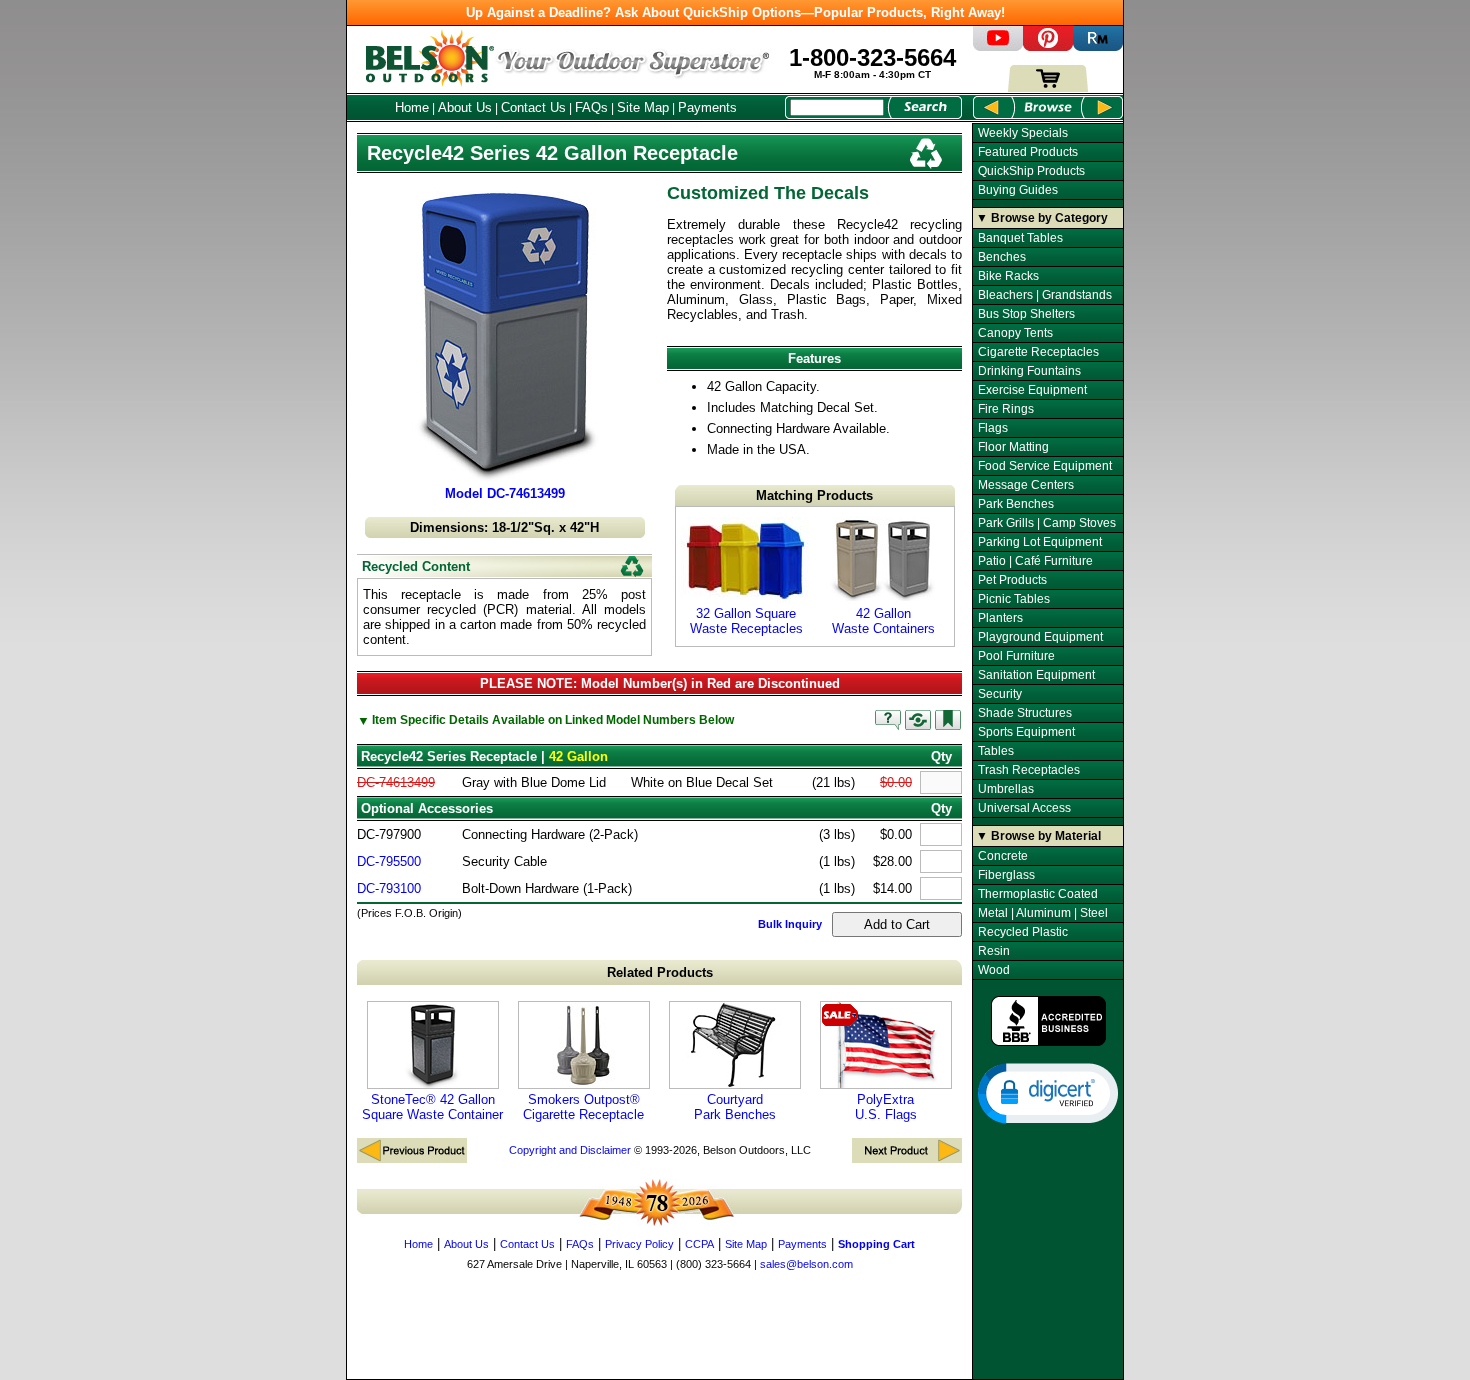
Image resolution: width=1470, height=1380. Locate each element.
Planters (1000, 618)
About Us (465, 107)
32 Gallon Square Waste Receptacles (746, 621)
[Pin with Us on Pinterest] (1048, 46)
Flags (993, 428)
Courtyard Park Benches (735, 1107)
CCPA (699, 1244)
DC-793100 (389, 888)
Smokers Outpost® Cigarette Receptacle (583, 1107)
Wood (994, 970)
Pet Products (1012, 580)
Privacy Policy (639, 1244)
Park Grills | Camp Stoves (1047, 523)
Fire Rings (1006, 409)
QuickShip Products (1031, 171)
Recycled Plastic (1023, 932)
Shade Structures (1025, 713)
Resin (994, 951)
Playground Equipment (1040, 637)
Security (1000, 694)
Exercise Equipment (1032, 390)
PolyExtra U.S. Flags (886, 1107)
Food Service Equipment (1045, 466)
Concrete (1003, 856)
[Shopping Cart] (1048, 87)
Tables (996, 751)
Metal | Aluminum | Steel (1043, 913)
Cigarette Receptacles (1038, 352)
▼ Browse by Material (1038, 836)
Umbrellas (1006, 789)
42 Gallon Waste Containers (883, 621)
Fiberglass (1006, 875)
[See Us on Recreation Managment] (1098, 46)
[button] (1048, 1092)
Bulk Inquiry (790, 924)
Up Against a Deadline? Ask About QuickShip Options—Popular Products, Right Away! (735, 12)
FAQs (591, 107)
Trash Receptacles (1029, 770)
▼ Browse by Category (1042, 218)
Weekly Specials (1023, 133)
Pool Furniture (1016, 656)
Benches (1002, 257)
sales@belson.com (806, 1264)
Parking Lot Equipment (1040, 542)
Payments (707, 107)
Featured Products (1028, 152)
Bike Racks (1008, 276)
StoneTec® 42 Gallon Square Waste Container (432, 1107)
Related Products (660, 972)
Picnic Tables (1014, 599)
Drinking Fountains (1029, 371)
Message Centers (1026, 485)
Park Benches (1016, 504)
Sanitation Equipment (1036, 675)
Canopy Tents (1015, 333)
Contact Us (533, 107)
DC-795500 (389, 861)
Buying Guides (1018, 190)
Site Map (643, 107)
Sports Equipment (1026, 732)
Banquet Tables (1020, 238)
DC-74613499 (396, 782)
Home (412, 107)
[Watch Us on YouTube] (998, 46)
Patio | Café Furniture (1035, 561)
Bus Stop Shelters (1026, 314)
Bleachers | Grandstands (1045, 295)
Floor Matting (1013, 447)
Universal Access (1024, 808)
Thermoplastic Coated (1038, 894)
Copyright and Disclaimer (570, 1150)
